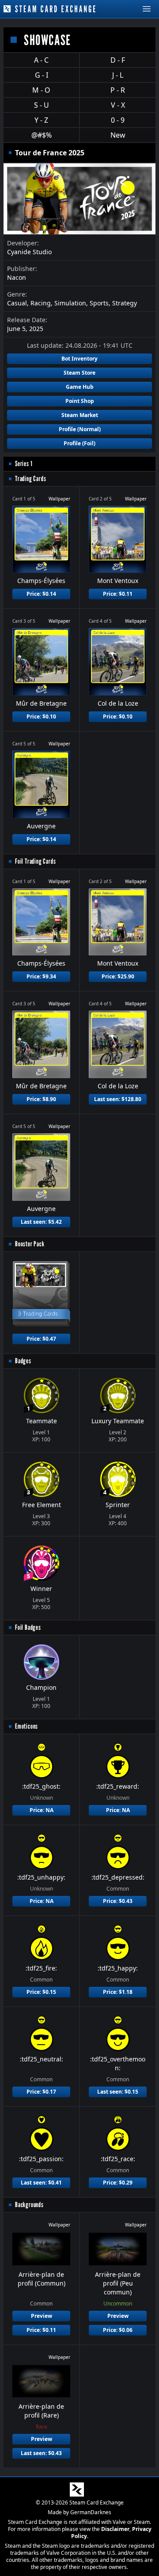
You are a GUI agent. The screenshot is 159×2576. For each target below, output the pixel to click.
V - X (118, 105)
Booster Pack (30, 1244)
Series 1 (24, 464)
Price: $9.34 (41, 976)
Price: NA (42, 1810)
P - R (118, 90)
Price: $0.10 (41, 716)
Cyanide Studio (29, 252)
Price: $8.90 (41, 1099)
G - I (42, 75)
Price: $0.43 (118, 1901)
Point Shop (80, 401)
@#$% (42, 135)
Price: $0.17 (41, 2092)
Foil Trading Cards (35, 861)
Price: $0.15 (41, 1992)
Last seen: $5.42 (41, 1222)
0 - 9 (118, 120)
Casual (17, 303)
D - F (118, 60)
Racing (41, 303)
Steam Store (79, 373)
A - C (41, 60)
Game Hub (80, 387)
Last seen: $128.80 (118, 1099)
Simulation (70, 303)
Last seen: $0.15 (118, 2092)
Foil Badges (28, 1627)
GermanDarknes (91, 2512)
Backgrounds (29, 2205)
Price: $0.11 (118, 594)
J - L (118, 75)
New (118, 135)
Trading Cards (30, 479)
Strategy (125, 303)
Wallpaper (59, 499)
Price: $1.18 (118, 1992)
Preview (42, 2316)
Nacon (17, 277)
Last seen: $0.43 (41, 2453)
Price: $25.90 (118, 976)
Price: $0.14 (41, 594)
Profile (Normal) (80, 429)
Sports (99, 303)
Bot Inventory (79, 359)
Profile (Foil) (79, 443)
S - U (42, 105)
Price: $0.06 (118, 2330)
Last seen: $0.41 (41, 2183)
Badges (23, 1361)
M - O (41, 90)
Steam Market (80, 415)
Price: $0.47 (41, 1339)
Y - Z (41, 120)
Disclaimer (115, 2529)
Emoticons (26, 1726)
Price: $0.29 (118, 2183)
